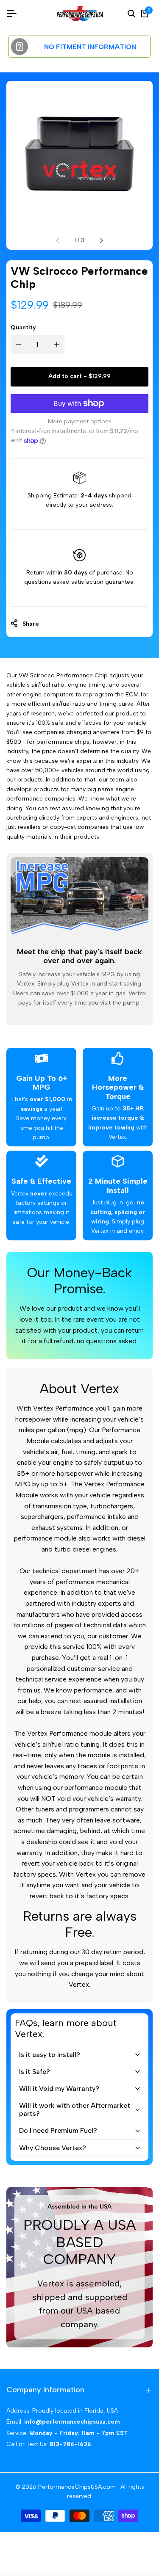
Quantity (23, 327)
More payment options (80, 421)
